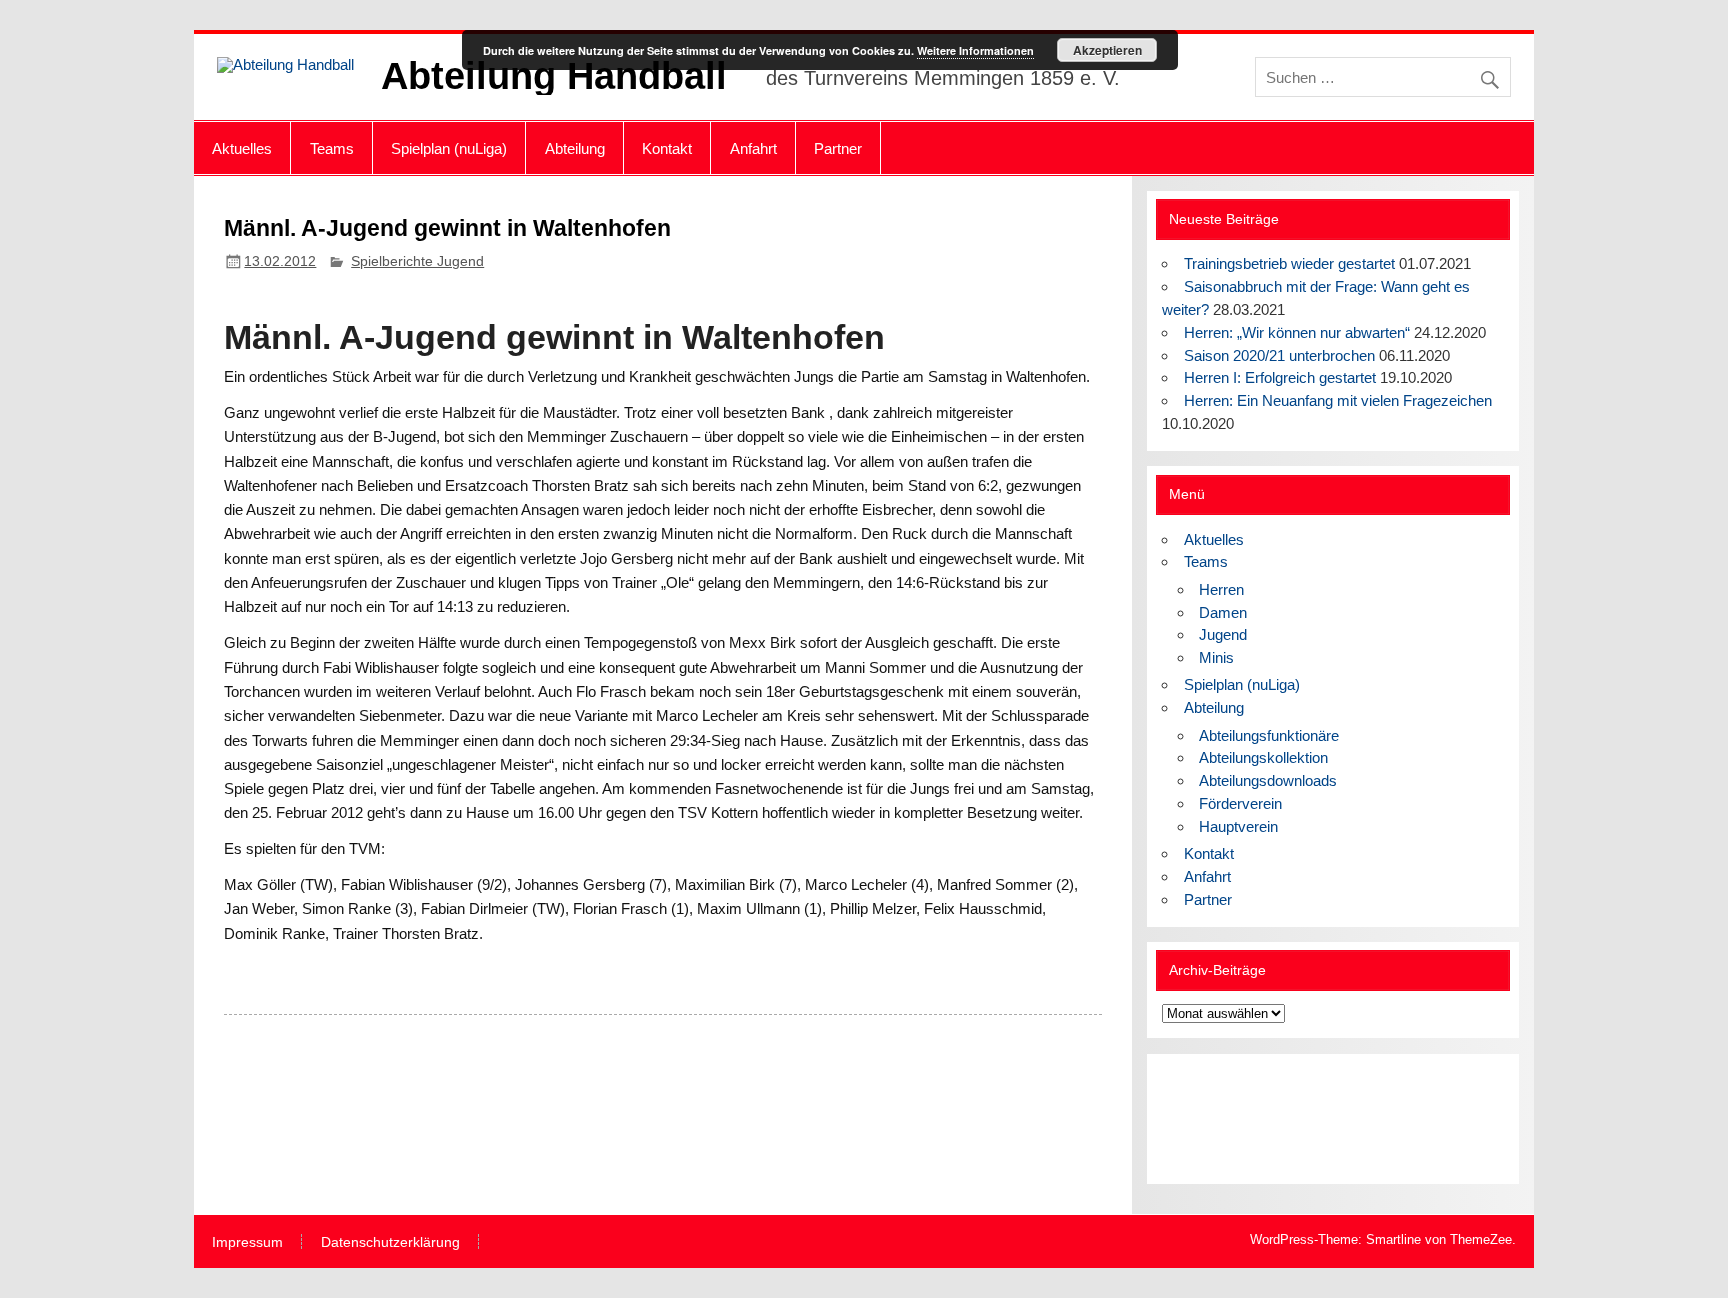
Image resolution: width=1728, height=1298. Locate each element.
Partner (838, 148)
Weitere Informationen (975, 50)
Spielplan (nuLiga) (449, 148)
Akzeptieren (1107, 50)
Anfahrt (753, 148)
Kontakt (667, 148)
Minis (1216, 657)
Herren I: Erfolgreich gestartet (1280, 377)
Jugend (1223, 634)
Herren (1221, 589)
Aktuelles (242, 148)
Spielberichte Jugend (417, 261)
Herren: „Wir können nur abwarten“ (1297, 332)
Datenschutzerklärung (390, 1243)
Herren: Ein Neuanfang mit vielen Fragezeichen (1338, 400)
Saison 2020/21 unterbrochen (1279, 355)
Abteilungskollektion (1263, 757)
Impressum (247, 1243)
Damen (1223, 612)
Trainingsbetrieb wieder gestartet (1289, 263)
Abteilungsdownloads (1268, 780)
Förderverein (1240, 803)
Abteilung (575, 148)
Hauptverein (1238, 826)
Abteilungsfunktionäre (1269, 735)
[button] (1193, 1119)
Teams (332, 148)
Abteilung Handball (554, 76)
